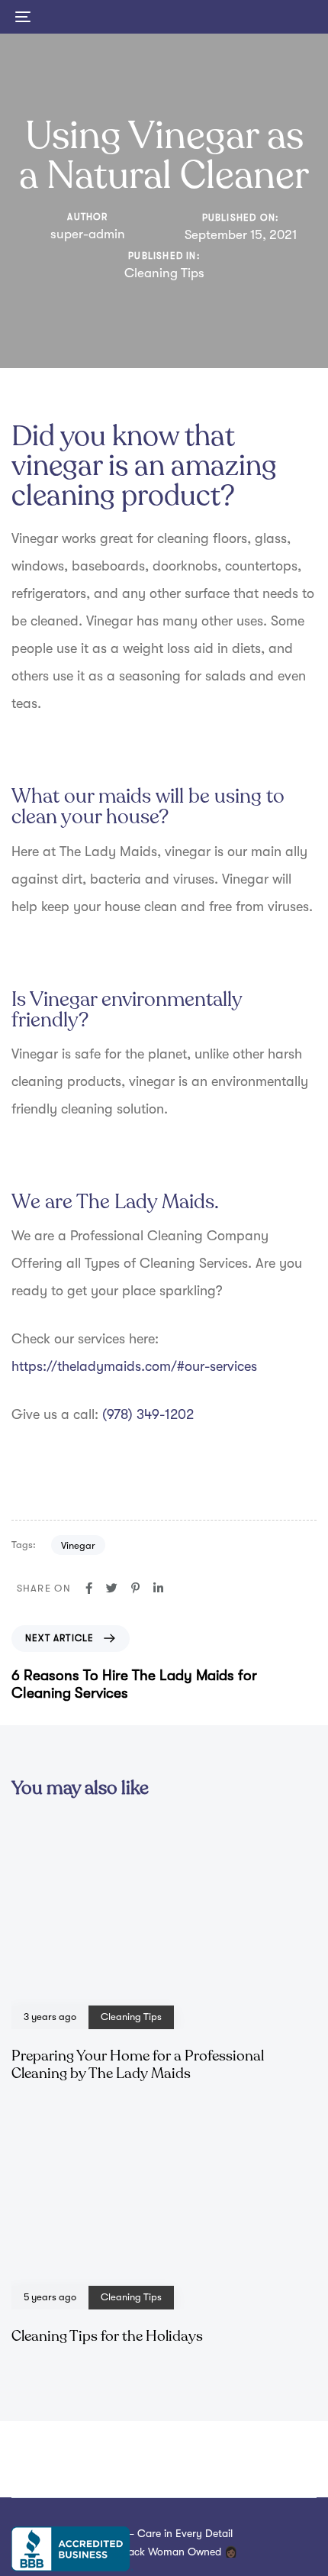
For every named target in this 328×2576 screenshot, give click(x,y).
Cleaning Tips (164, 273)
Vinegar (78, 1545)
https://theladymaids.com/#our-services (134, 1366)
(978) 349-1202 (148, 1414)
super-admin (88, 234)
